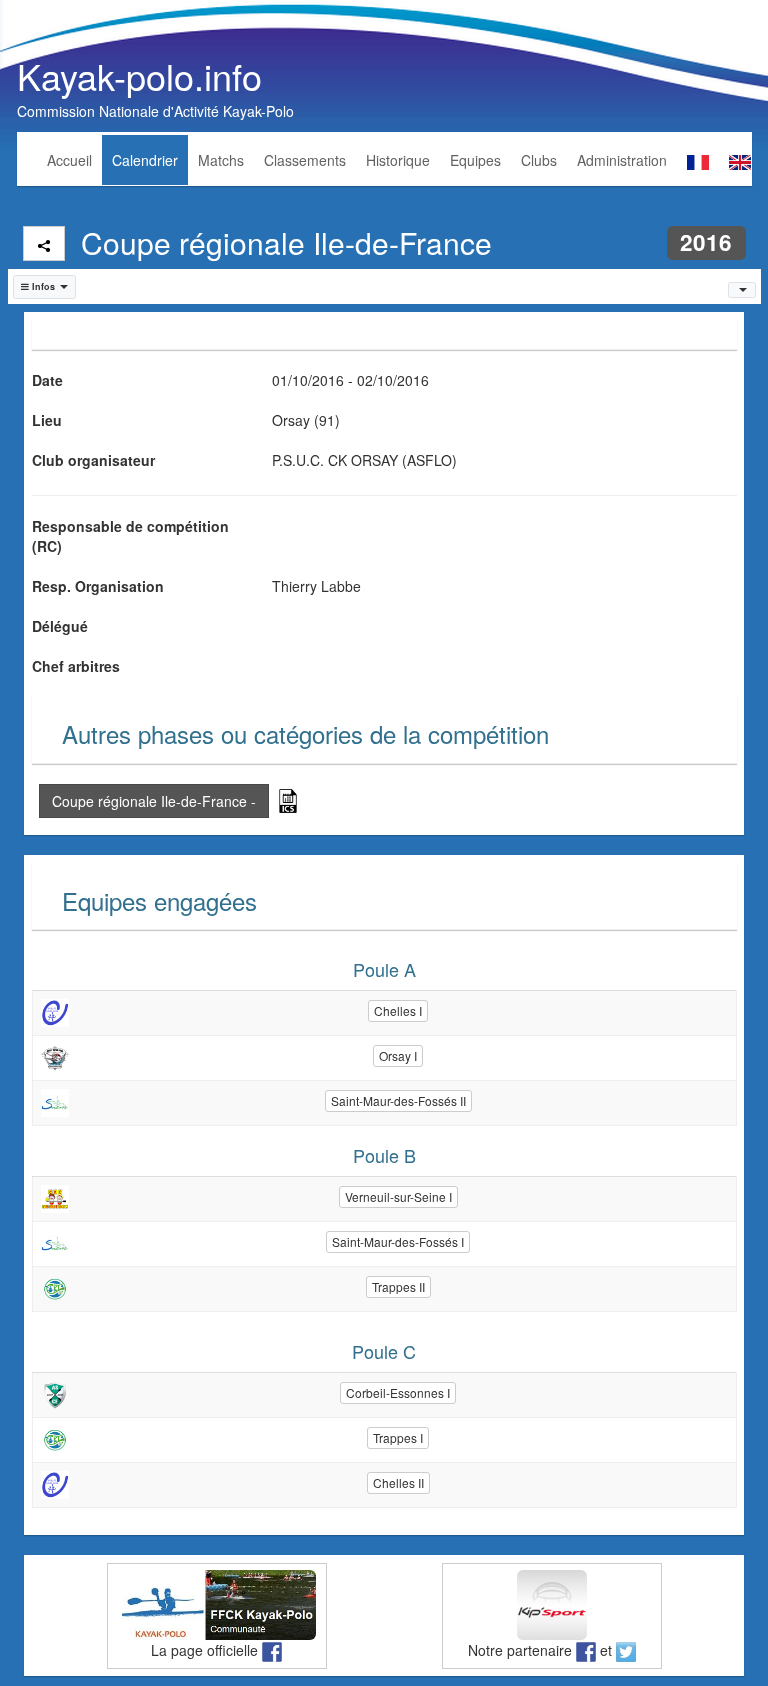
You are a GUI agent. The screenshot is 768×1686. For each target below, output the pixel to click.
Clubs (539, 160)
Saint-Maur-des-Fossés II (398, 1100)
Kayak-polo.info (139, 75)
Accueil (69, 160)
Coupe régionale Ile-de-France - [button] (154, 801)
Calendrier (145, 160)
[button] (45, 287)
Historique (398, 160)
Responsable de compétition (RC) (130, 536)
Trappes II (398, 1286)
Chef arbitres (76, 666)
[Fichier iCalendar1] (288, 798)
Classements (305, 160)
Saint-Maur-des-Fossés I (398, 1241)
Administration (622, 160)
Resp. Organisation (98, 586)
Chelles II (398, 1482)
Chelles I (398, 1010)
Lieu (47, 420)
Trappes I (398, 1437)
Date (47, 380)
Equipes (475, 160)
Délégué (60, 626)
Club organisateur (93, 460)
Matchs (221, 160)
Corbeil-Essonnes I (398, 1392)
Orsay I (398, 1055)
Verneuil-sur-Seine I (398, 1196)
